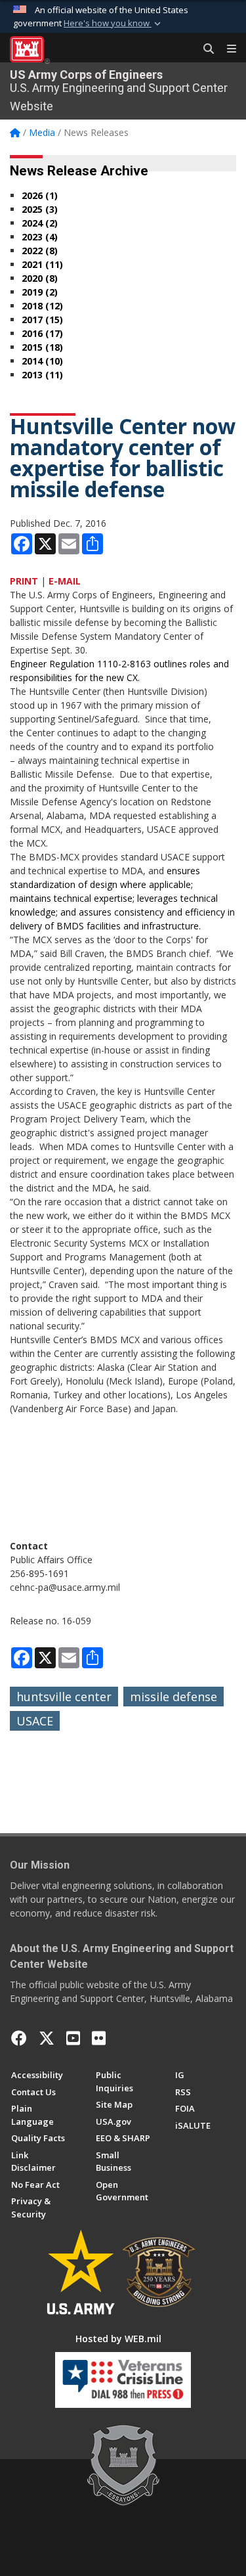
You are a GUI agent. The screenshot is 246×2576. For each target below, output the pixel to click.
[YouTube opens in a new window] (73, 2038)
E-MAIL (65, 581)
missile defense (174, 1697)
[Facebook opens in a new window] (19, 2038)
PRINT (24, 581)
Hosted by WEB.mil (118, 2339)
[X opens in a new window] (47, 2038)
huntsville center (64, 1697)
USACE (35, 1721)
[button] (113, 24)
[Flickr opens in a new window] (99, 2038)
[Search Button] (204, 49)
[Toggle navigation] (226, 49)
